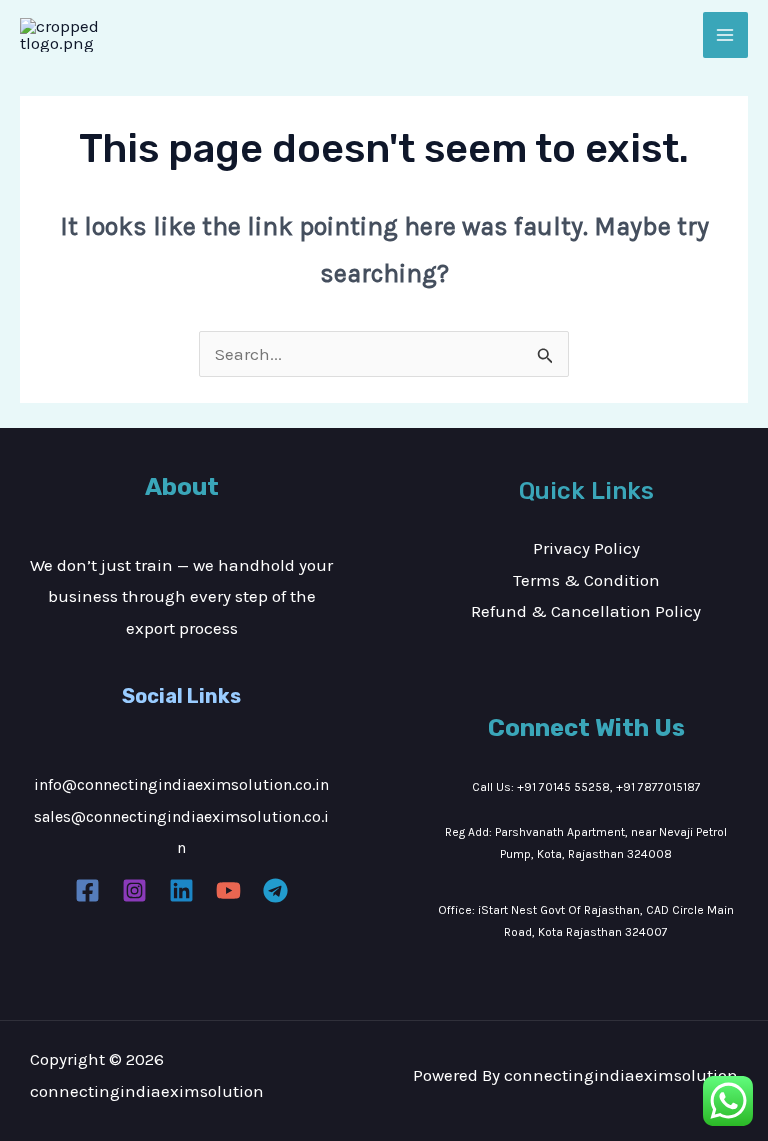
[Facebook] (87, 890)
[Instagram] (134, 890)
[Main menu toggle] (726, 35)
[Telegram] (275, 890)
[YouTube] (228, 890)
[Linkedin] (181, 890)
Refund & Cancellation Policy (586, 611)
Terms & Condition (586, 580)
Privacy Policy (586, 548)
